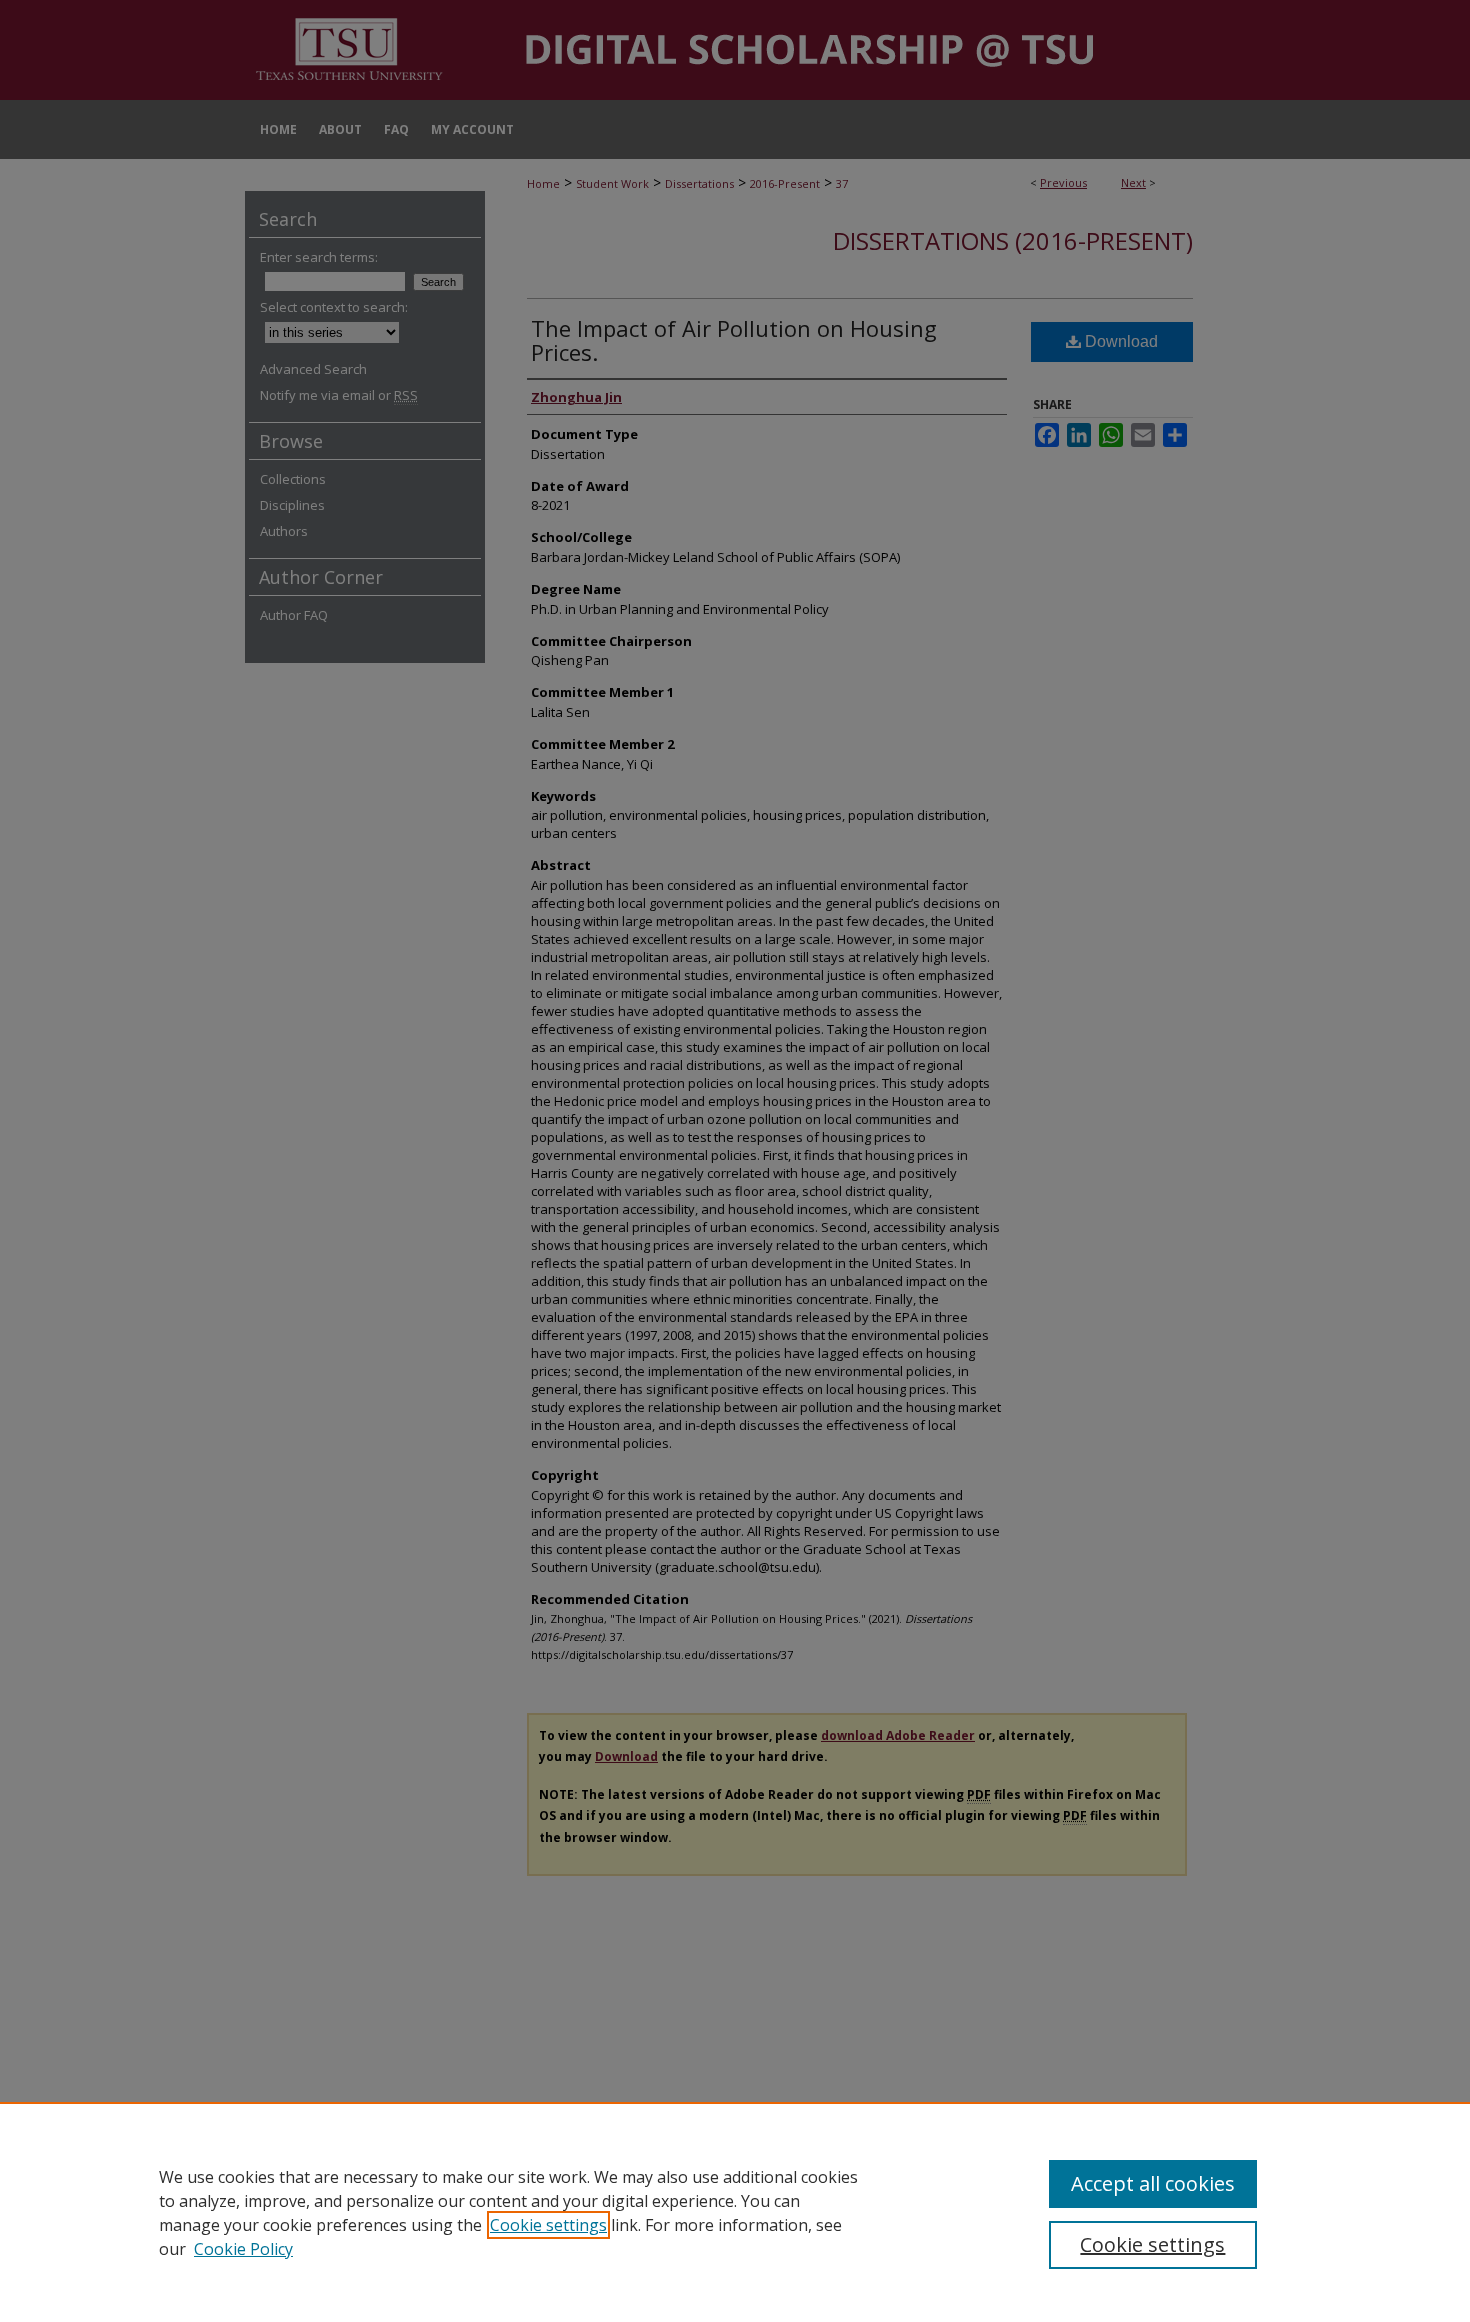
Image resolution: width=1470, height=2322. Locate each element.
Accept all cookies (1153, 2183)
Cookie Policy (243, 2249)
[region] (735, 2212)
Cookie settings (548, 2225)
